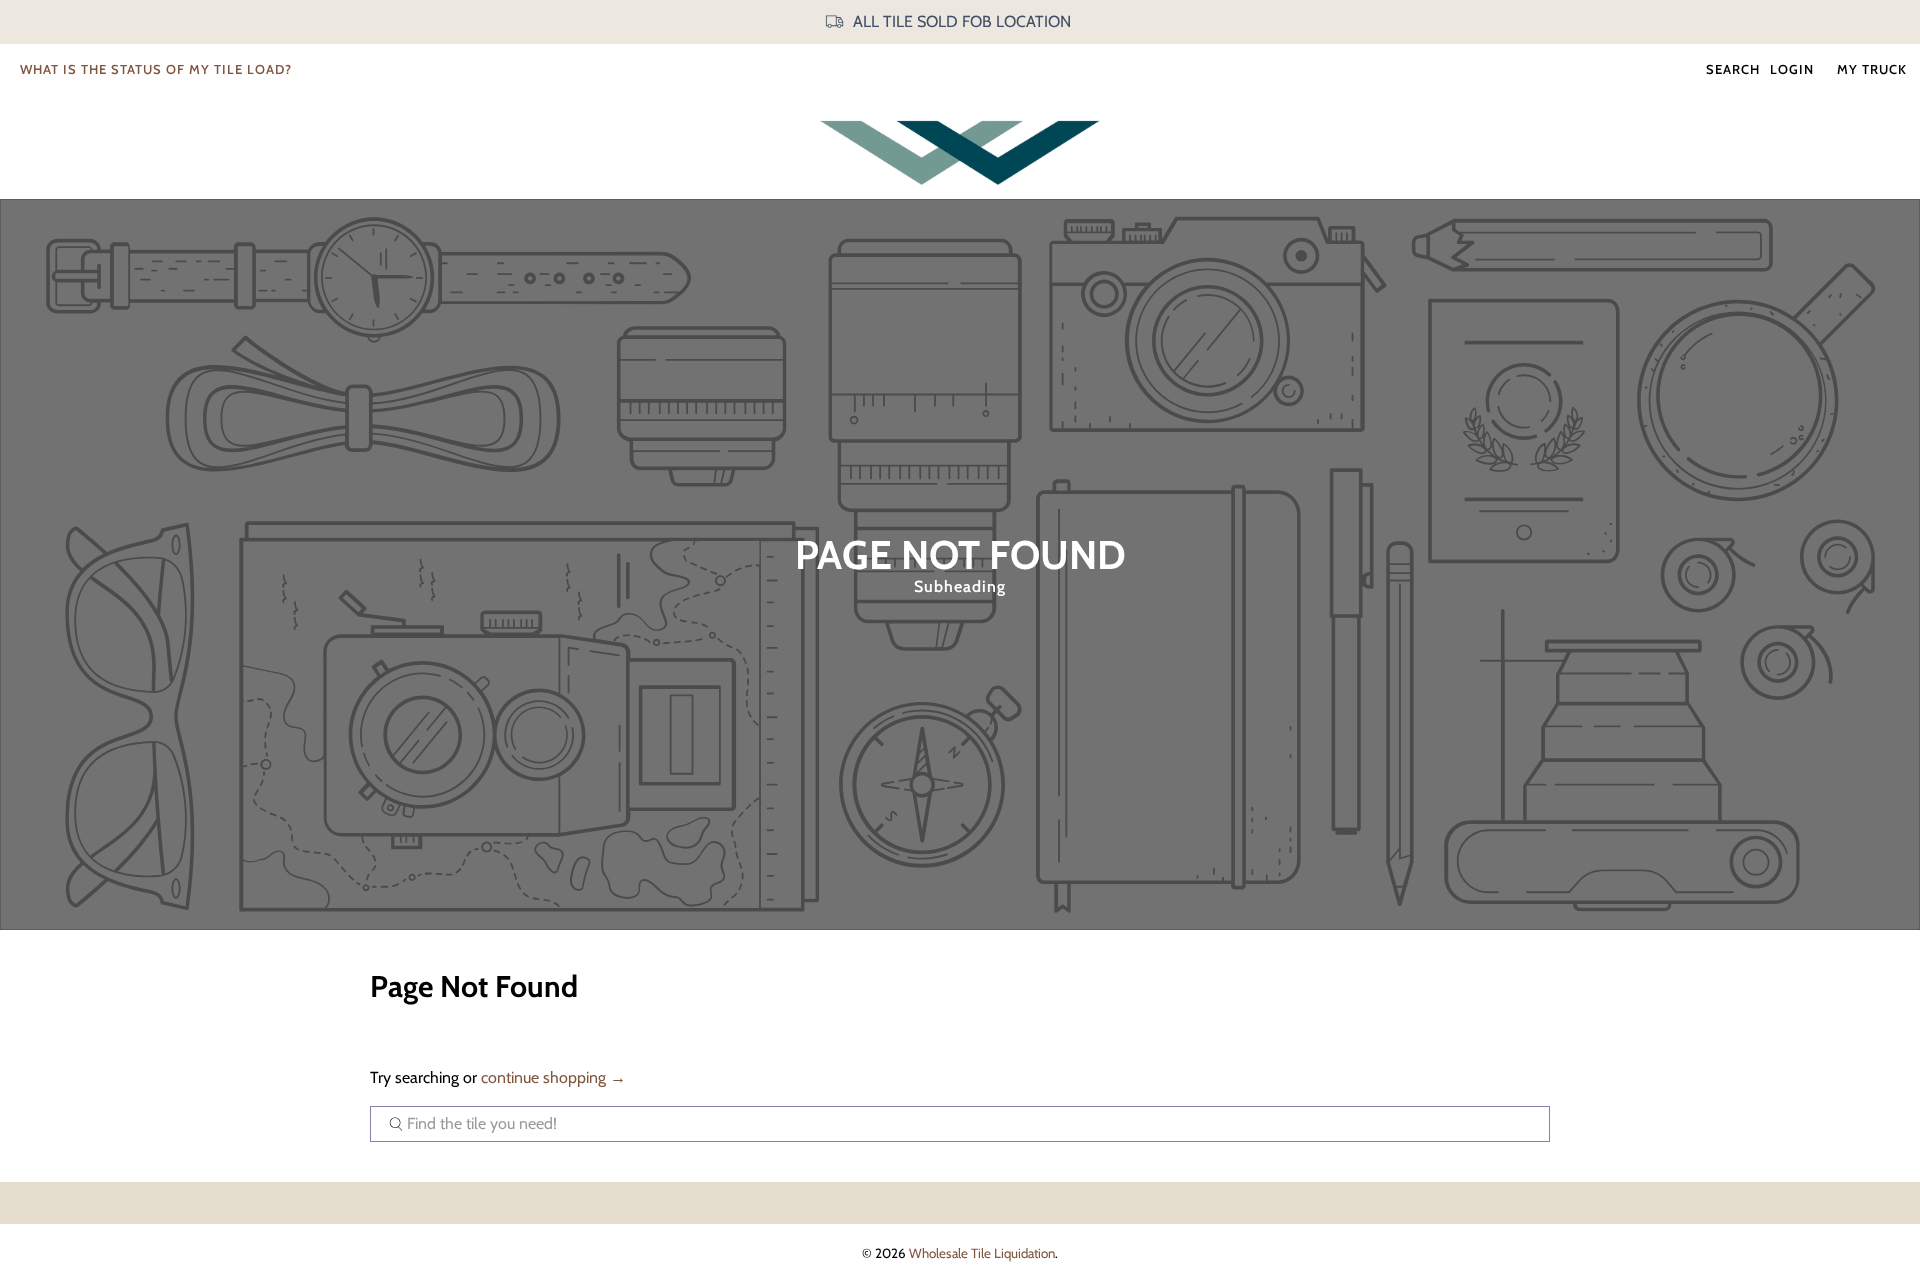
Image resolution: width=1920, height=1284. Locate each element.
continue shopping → (553, 1077)
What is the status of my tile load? (156, 69)
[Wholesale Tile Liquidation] (960, 152)
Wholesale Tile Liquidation (982, 1253)
